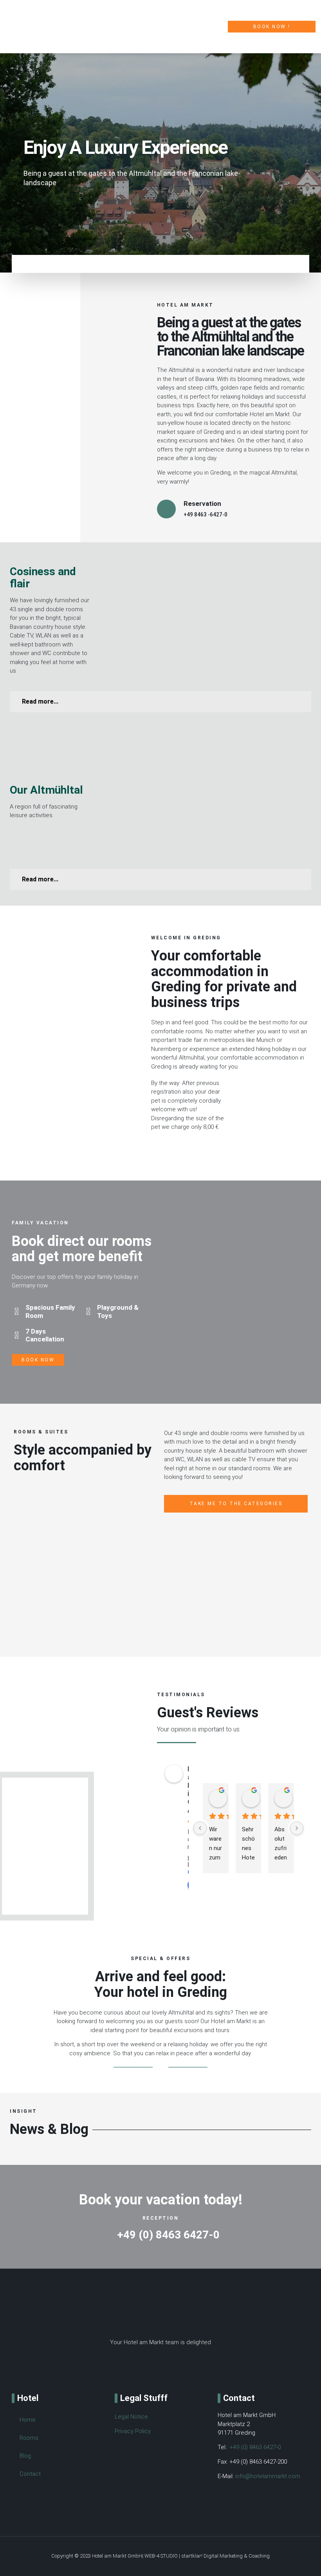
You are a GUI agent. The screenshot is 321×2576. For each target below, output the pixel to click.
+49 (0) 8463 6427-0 (255, 2447)
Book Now (38, 1360)
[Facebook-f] (135, 2368)
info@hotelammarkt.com (268, 2476)
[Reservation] (166, 509)
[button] (218, 27)
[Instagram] (160, 2368)
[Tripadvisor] (186, 2368)
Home (28, 2420)
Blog (25, 2456)
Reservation (202, 504)
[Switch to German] (57, 2505)
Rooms (29, 2438)
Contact (30, 2474)
